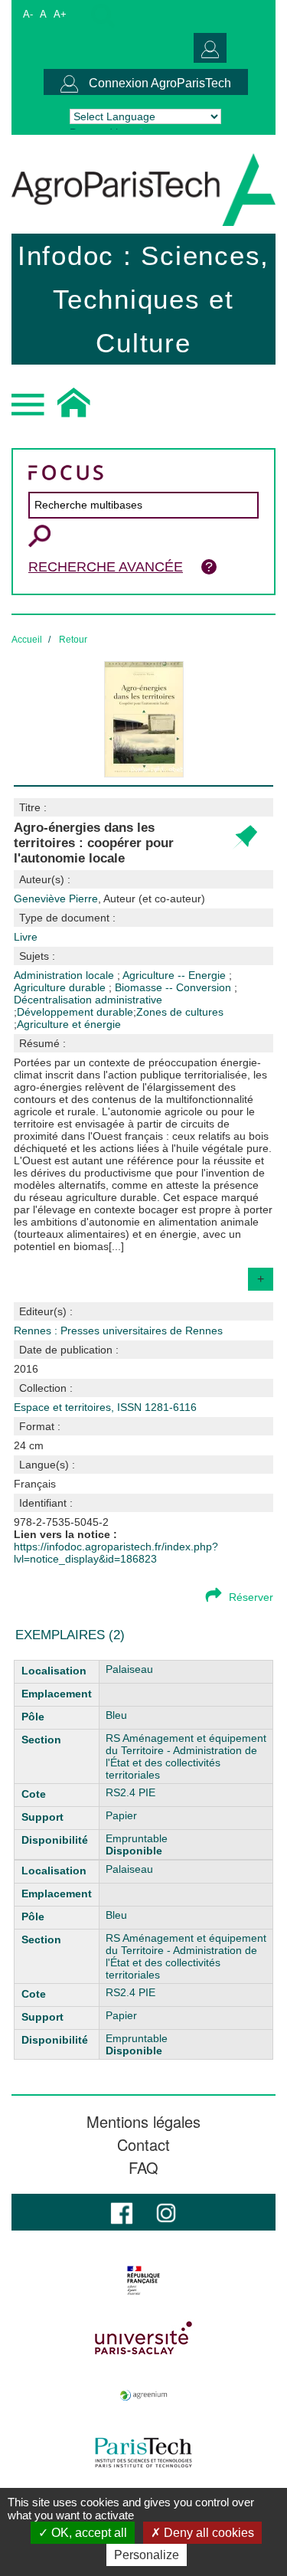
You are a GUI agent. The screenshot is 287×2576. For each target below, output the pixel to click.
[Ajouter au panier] (245, 838)
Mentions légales (143, 2122)
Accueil (27, 640)
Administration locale (65, 975)
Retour (73, 640)
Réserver (251, 1597)
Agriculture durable (61, 987)
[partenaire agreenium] (143, 2395)
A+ (60, 14)
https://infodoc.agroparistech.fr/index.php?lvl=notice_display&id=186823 (116, 1553)
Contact (143, 2145)
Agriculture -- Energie (176, 975)
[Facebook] (122, 2212)
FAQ (143, 2168)
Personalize (147, 2555)
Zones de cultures (180, 1012)
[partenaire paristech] (143, 2453)
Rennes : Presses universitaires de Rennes (118, 1331)
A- (28, 14)
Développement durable (75, 1012)
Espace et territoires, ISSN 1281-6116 (105, 1407)
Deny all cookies (207, 2533)
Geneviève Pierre (109, 898)
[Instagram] (166, 2212)
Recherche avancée (106, 567)
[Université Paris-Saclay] (143, 2338)
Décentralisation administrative (88, 1000)
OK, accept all (88, 2533)
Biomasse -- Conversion (174, 987)
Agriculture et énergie (69, 1024)
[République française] (143, 2280)
